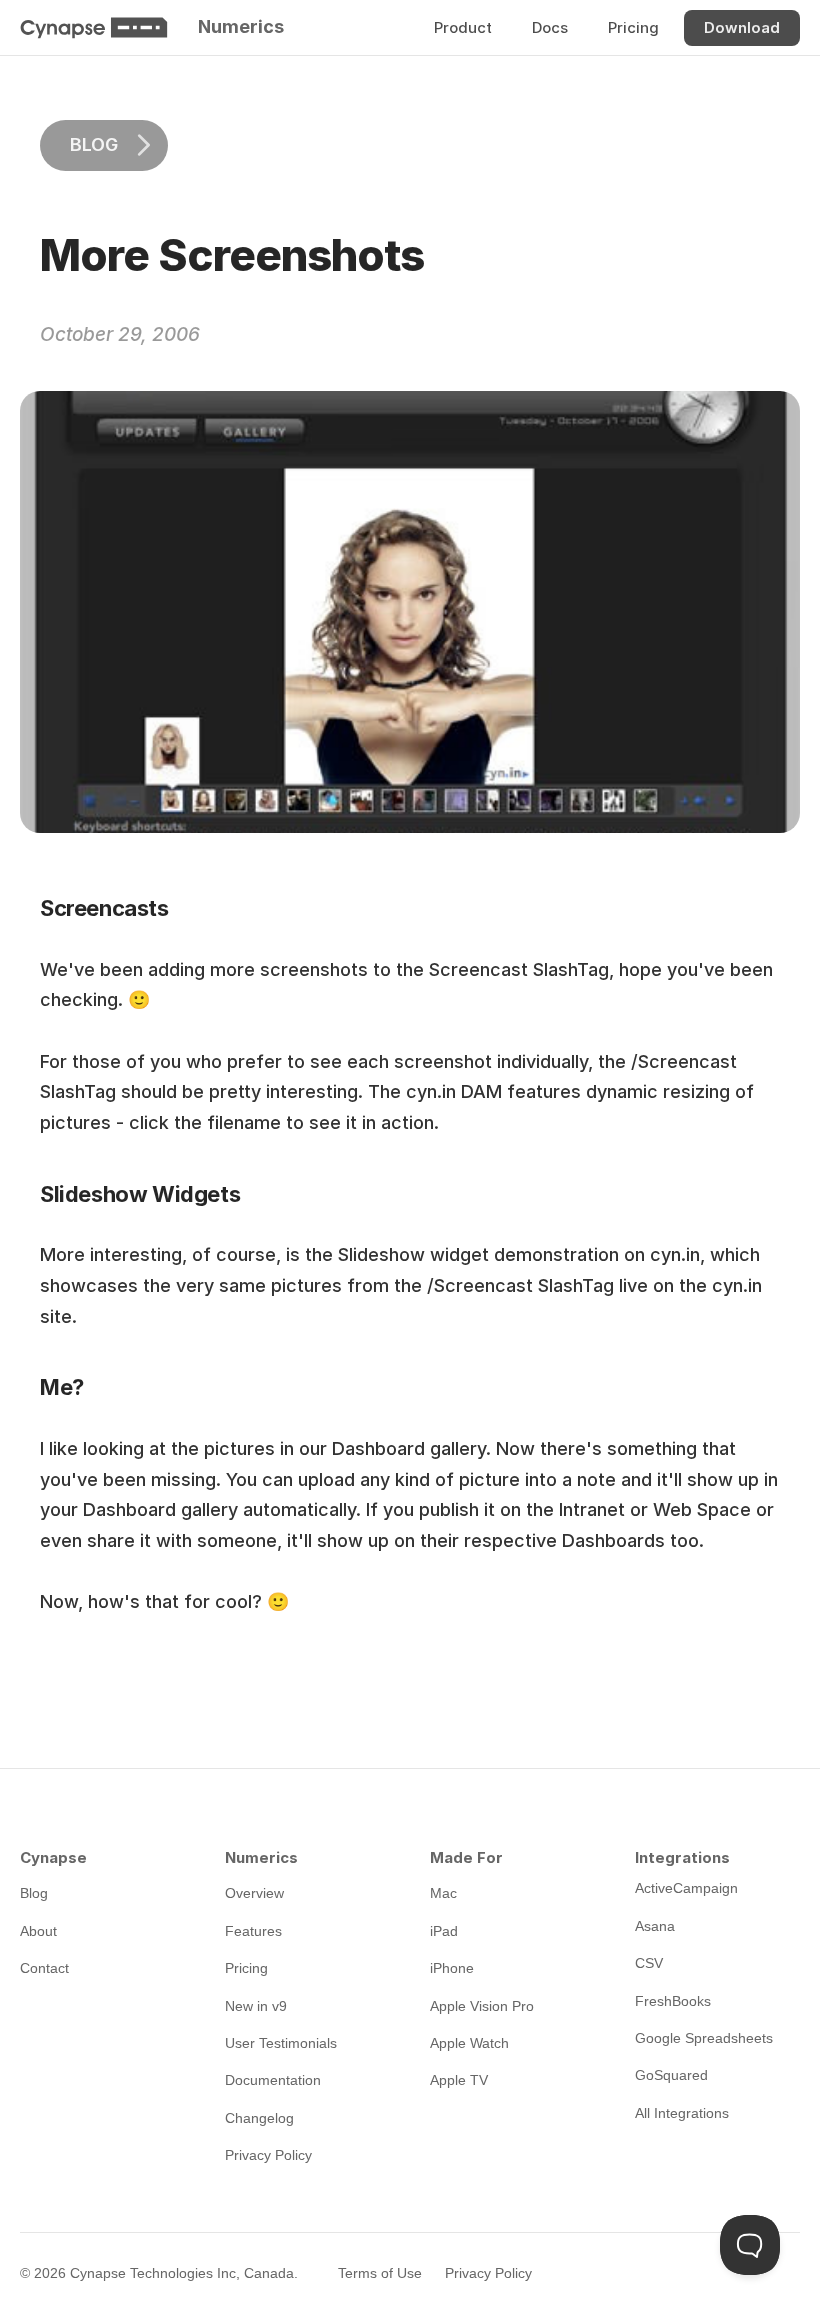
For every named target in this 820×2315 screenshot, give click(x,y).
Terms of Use (380, 2273)
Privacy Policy (488, 2273)
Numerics (241, 26)
